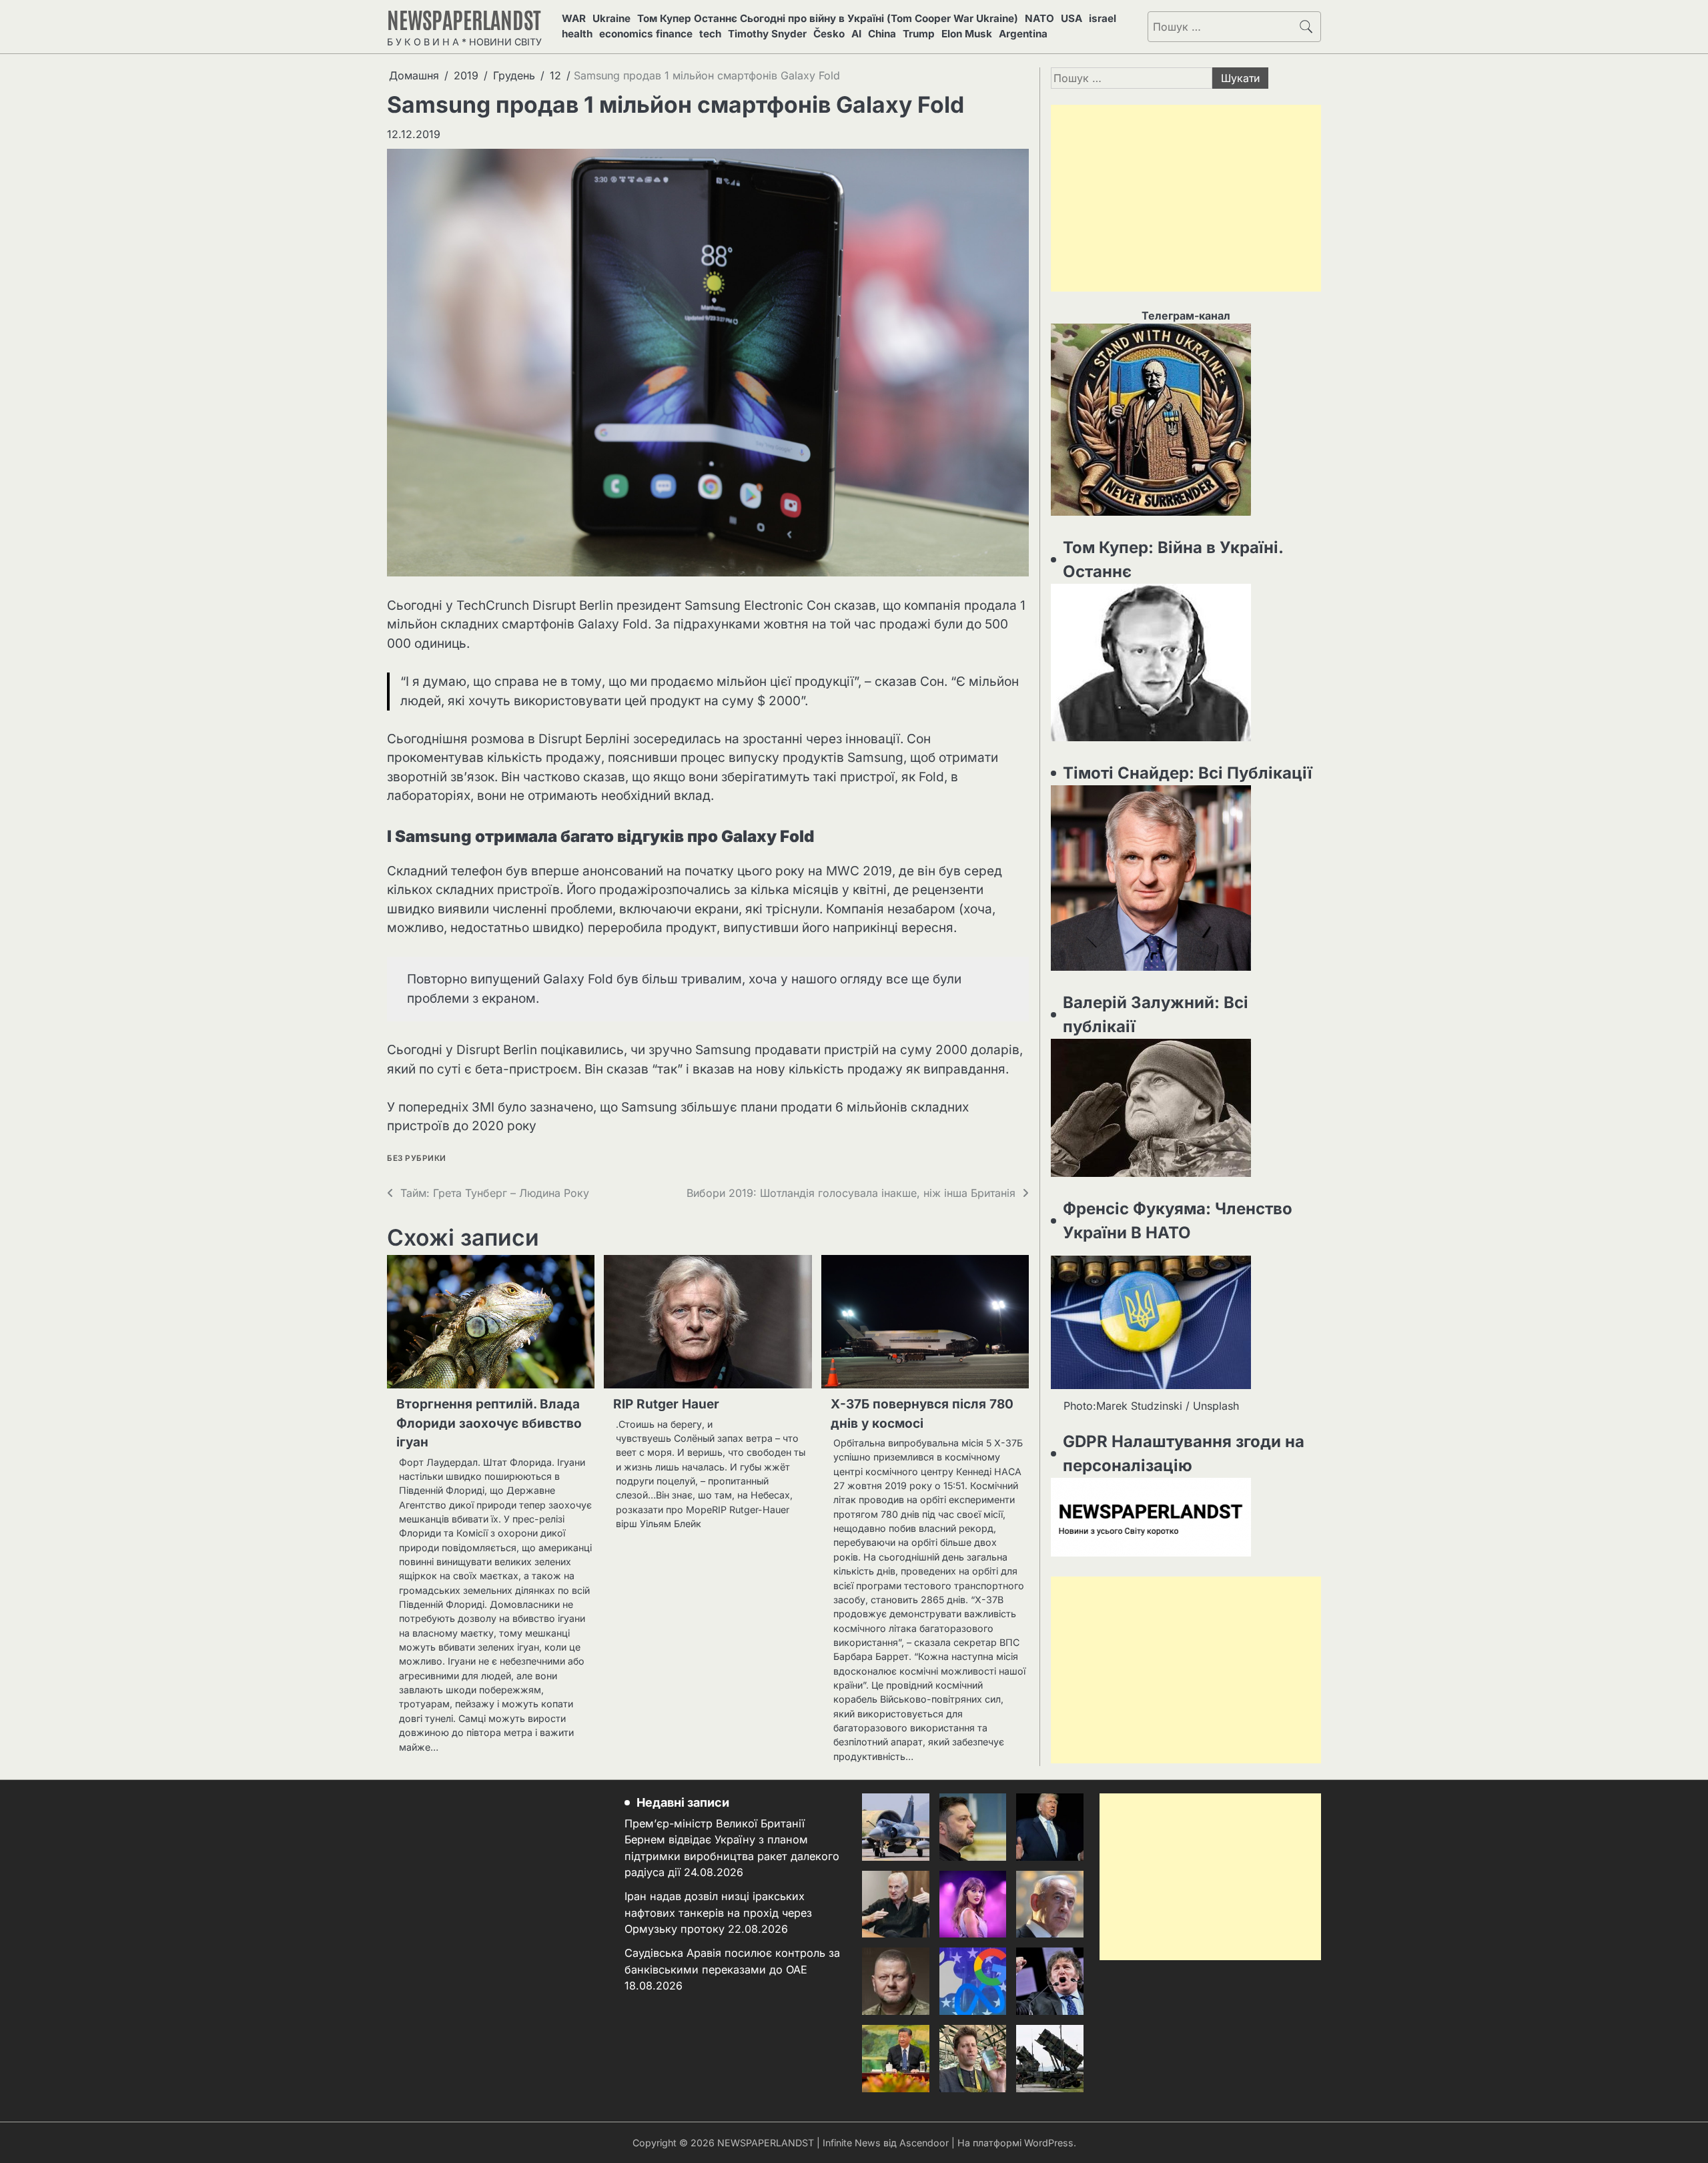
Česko (829, 34)
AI (856, 34)
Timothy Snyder (767, 34)
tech (710, 34)
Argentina (1023, 34)
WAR (574, 18)
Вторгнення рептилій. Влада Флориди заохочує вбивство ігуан (489, 1423)
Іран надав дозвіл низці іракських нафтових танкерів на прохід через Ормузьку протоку (718, 1912)
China (882, 34)
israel (1103, 18)
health (577, 34)
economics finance (646, 34)
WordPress (1049, 2143)
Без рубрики (417, 1159)
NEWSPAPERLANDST (464, 19)
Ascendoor (924, 2143)
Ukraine (611, 18)
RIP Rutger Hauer (666, 1404)
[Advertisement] (1186, 198)
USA (1072, 18)
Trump (919, 34)
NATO (1039, 18)
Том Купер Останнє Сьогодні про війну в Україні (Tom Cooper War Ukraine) (828, 18)
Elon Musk (967, 34)
